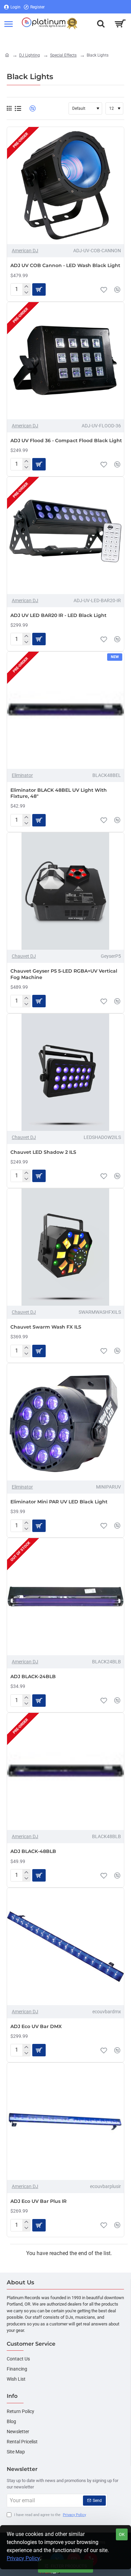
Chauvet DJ (24, 956)
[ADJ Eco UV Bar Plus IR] (65, 2121)
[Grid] (9, 108)
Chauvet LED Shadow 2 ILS (43, 1152)
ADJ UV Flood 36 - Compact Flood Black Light (66, 441)
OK (122, 2534)
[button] (104, 290)
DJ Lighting (30, 55)
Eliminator (22, 775)
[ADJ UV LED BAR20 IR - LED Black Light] (65, 535)
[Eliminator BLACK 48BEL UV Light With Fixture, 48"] (65, 710)
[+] (26, 287)
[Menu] (8, 24)
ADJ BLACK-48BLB (33, 1851)
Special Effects (63, 55)
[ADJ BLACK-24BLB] (65, 1597)
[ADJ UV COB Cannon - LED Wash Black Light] (65, 186)
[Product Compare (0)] (30, 109)
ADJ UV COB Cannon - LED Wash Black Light (65, 265)
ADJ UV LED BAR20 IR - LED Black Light (58, 615)
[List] (18, 109)
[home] (7, 55)
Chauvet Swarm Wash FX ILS (46, 1327)
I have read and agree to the (50, 2515)
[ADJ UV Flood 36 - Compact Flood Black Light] (65, 361)
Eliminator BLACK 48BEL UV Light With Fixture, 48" (59, 793)
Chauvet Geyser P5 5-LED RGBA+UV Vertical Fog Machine (64, 974)
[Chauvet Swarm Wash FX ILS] (65, 1247)
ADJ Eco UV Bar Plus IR (38, 2201)
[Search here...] (101, 24)
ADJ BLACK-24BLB (33, 1676)
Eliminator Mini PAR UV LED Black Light (59, 1502)
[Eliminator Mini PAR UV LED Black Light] (65, 1422)
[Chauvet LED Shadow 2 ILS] (65, 1072)
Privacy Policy (23, 2558)
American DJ (25, 251)
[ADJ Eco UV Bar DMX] (65, 1947)
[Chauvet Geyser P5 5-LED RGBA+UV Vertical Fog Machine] (65, 891)
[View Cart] (120, 24)
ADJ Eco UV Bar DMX (36, 2026)
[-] (26, 293)
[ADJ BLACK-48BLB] (65, 1771)
